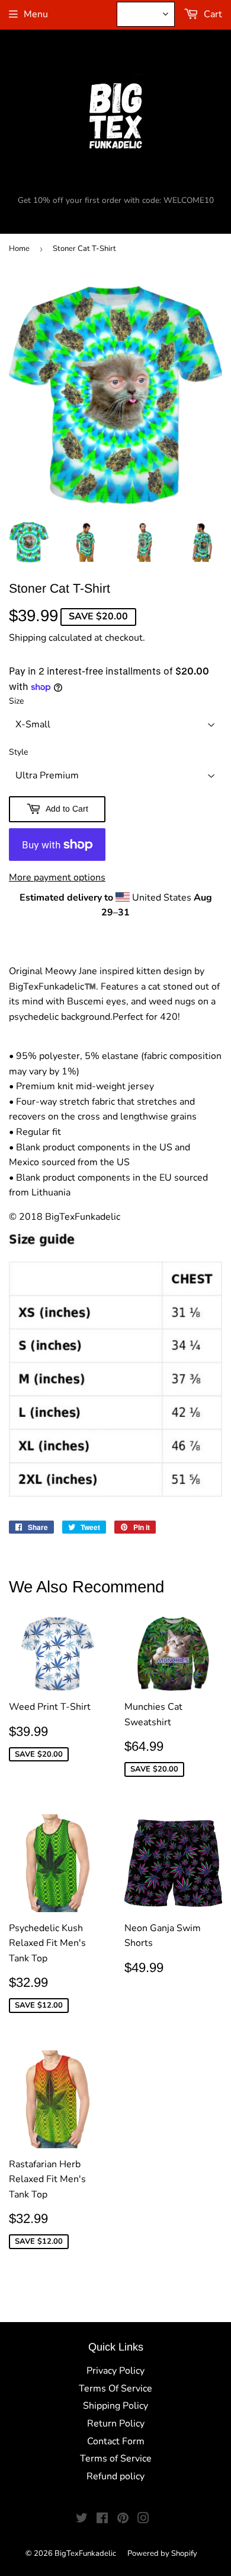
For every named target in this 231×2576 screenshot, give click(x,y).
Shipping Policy (115, 2406)
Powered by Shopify (162, 2553)
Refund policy (115, 2476)
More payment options (57, 877)
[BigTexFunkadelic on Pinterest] (123, 2520)
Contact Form (116, 2441)
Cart (212, 14)
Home (19, 249)
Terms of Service (116, 2459)
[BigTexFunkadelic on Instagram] (143, 2520)
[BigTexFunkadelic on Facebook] (102, 2520)
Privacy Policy (115, 2371)
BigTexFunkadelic (85, 2553)
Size (16, 701)
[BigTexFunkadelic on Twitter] (82, 2520)
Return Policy (116, 2424)
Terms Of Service (115, 2389)
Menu (36, 14)
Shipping (28, 638)
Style (18, 752)
